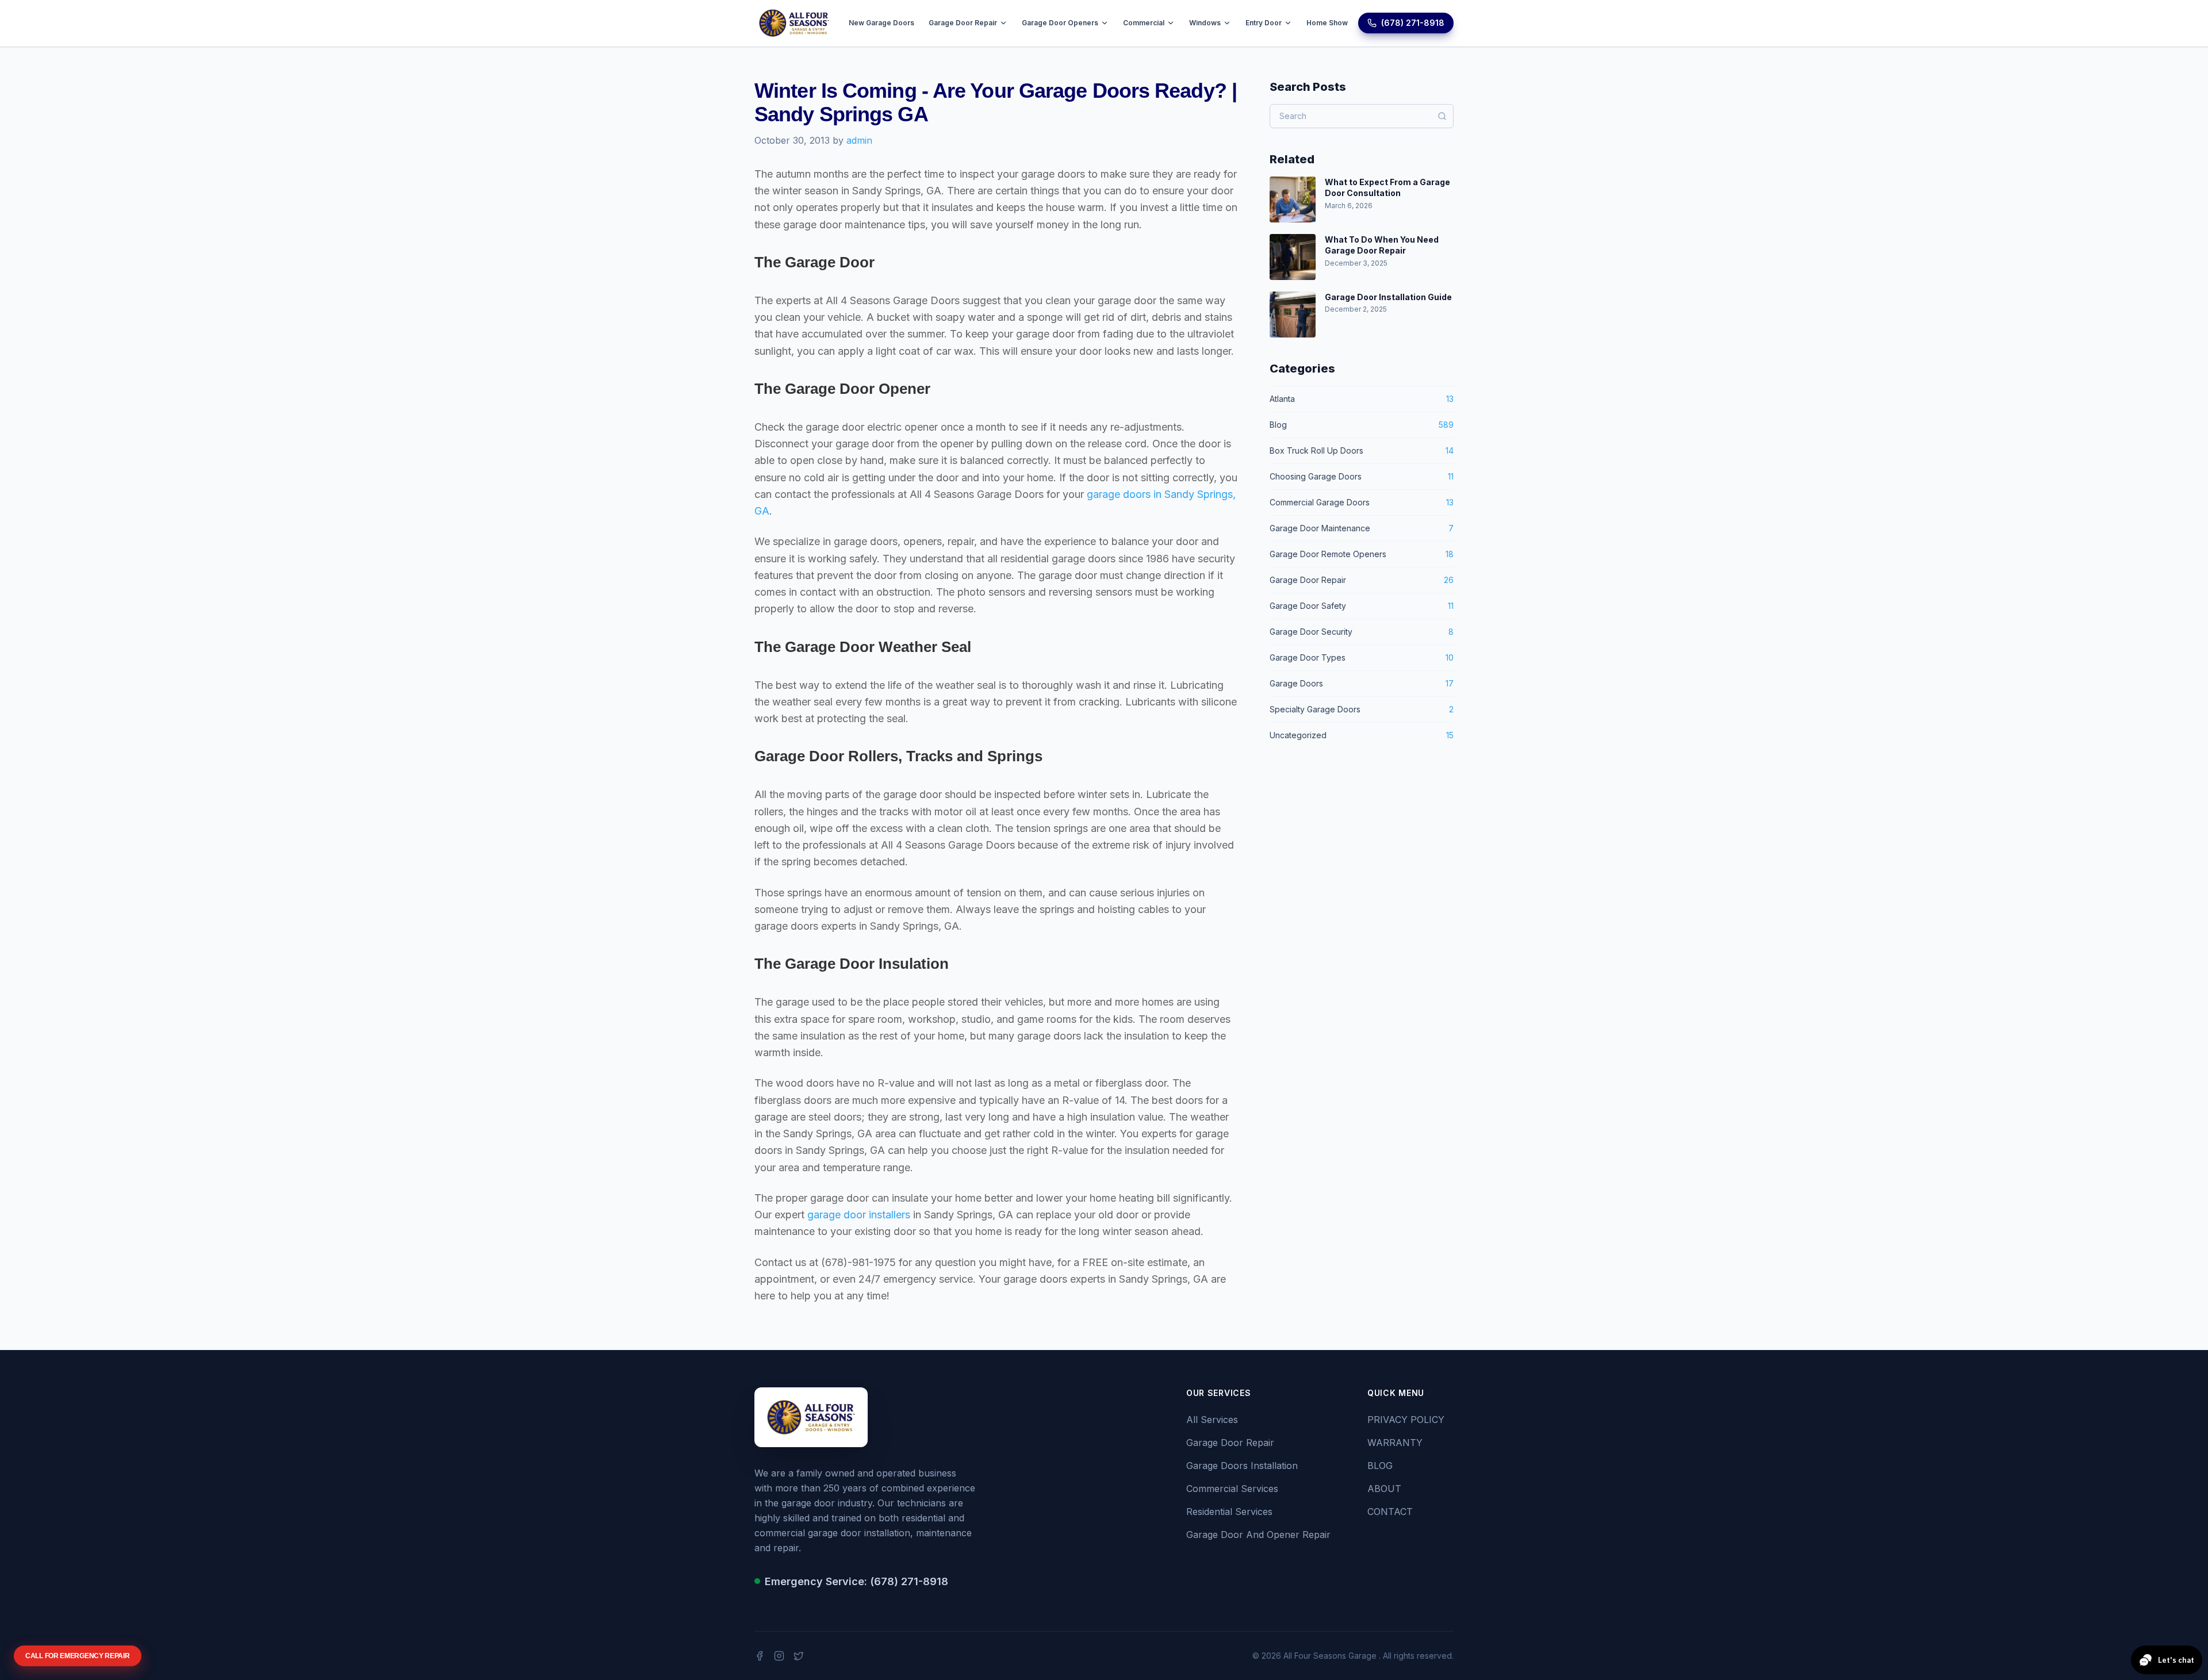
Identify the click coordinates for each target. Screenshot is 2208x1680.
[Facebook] (760, 1656)
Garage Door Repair (963, 23)
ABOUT (1384, 1489)
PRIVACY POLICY (1406, 1420)
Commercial (1144, 23)
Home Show (1327, 23)
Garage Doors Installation (1242, 1466)
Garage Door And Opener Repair (1258, 1535)
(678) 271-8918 (1413, 23)
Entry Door (1264, 23)
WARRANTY (1395, 1443)
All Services (1212, 1420)
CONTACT (1390, 1512)
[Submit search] (1442, 116)
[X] (799, 1656)
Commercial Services (1232, 1489)
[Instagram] (779, 1656)
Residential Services (1229, 1512)
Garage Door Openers (1060, 23)
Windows (1205, 23)
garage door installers (859, 1215)
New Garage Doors (881, 23)
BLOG (1380, 1466)
